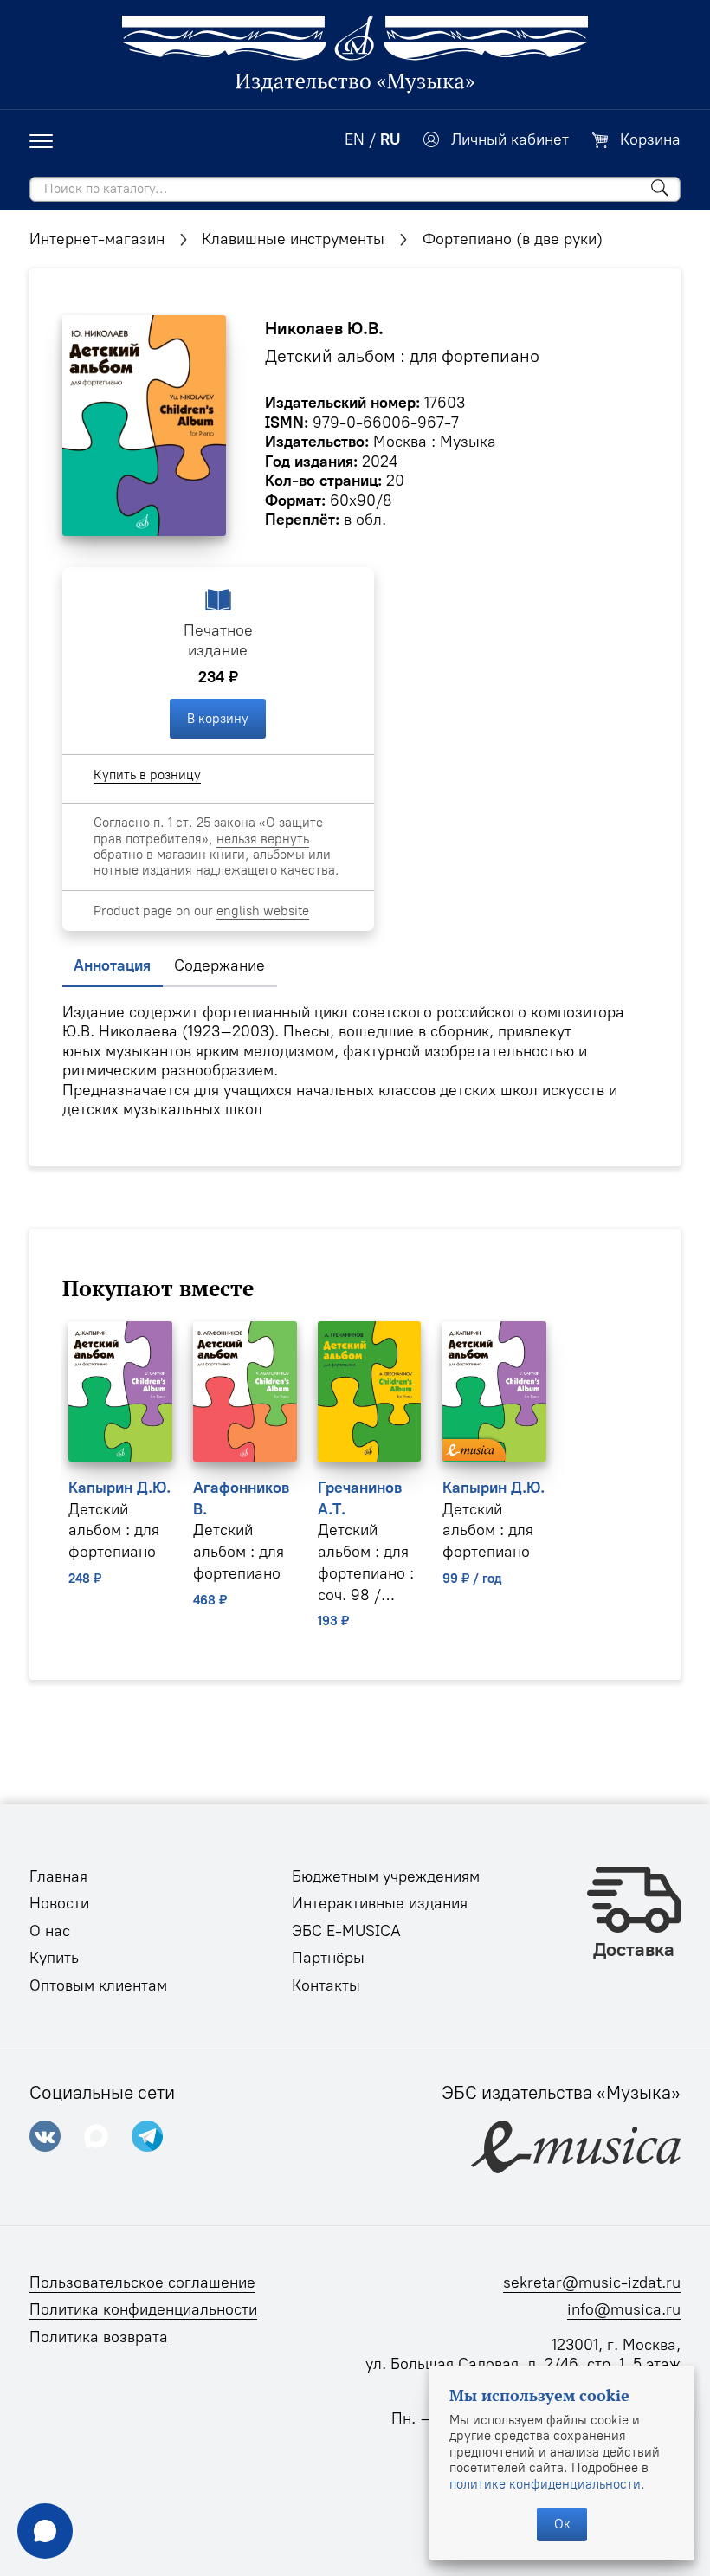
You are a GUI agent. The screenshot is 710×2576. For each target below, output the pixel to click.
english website (263, 911)
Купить (54, 1958)
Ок (562, 2524)
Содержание (219, 965)
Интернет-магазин (97, 239)
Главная (58, 1876)
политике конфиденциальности (545, 2484)
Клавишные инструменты (293, 239)
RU (390, 139)
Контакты (326, 1985)
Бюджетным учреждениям (386, 1876)
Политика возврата (99, 2337)
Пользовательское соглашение (142, 2282)
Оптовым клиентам (98, 1985)
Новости (59, 1903)
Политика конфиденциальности (143, 2309)
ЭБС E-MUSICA (346, 1931)
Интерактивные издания (380, 1903)
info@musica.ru (624, 2309)
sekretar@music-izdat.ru (592, 2282)
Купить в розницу (147, 775)
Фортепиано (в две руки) (513, 239)
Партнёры (328, 1958)
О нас (50, 1931)
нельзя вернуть (263, 839)
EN (355, 139)
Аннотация (112, 965)
